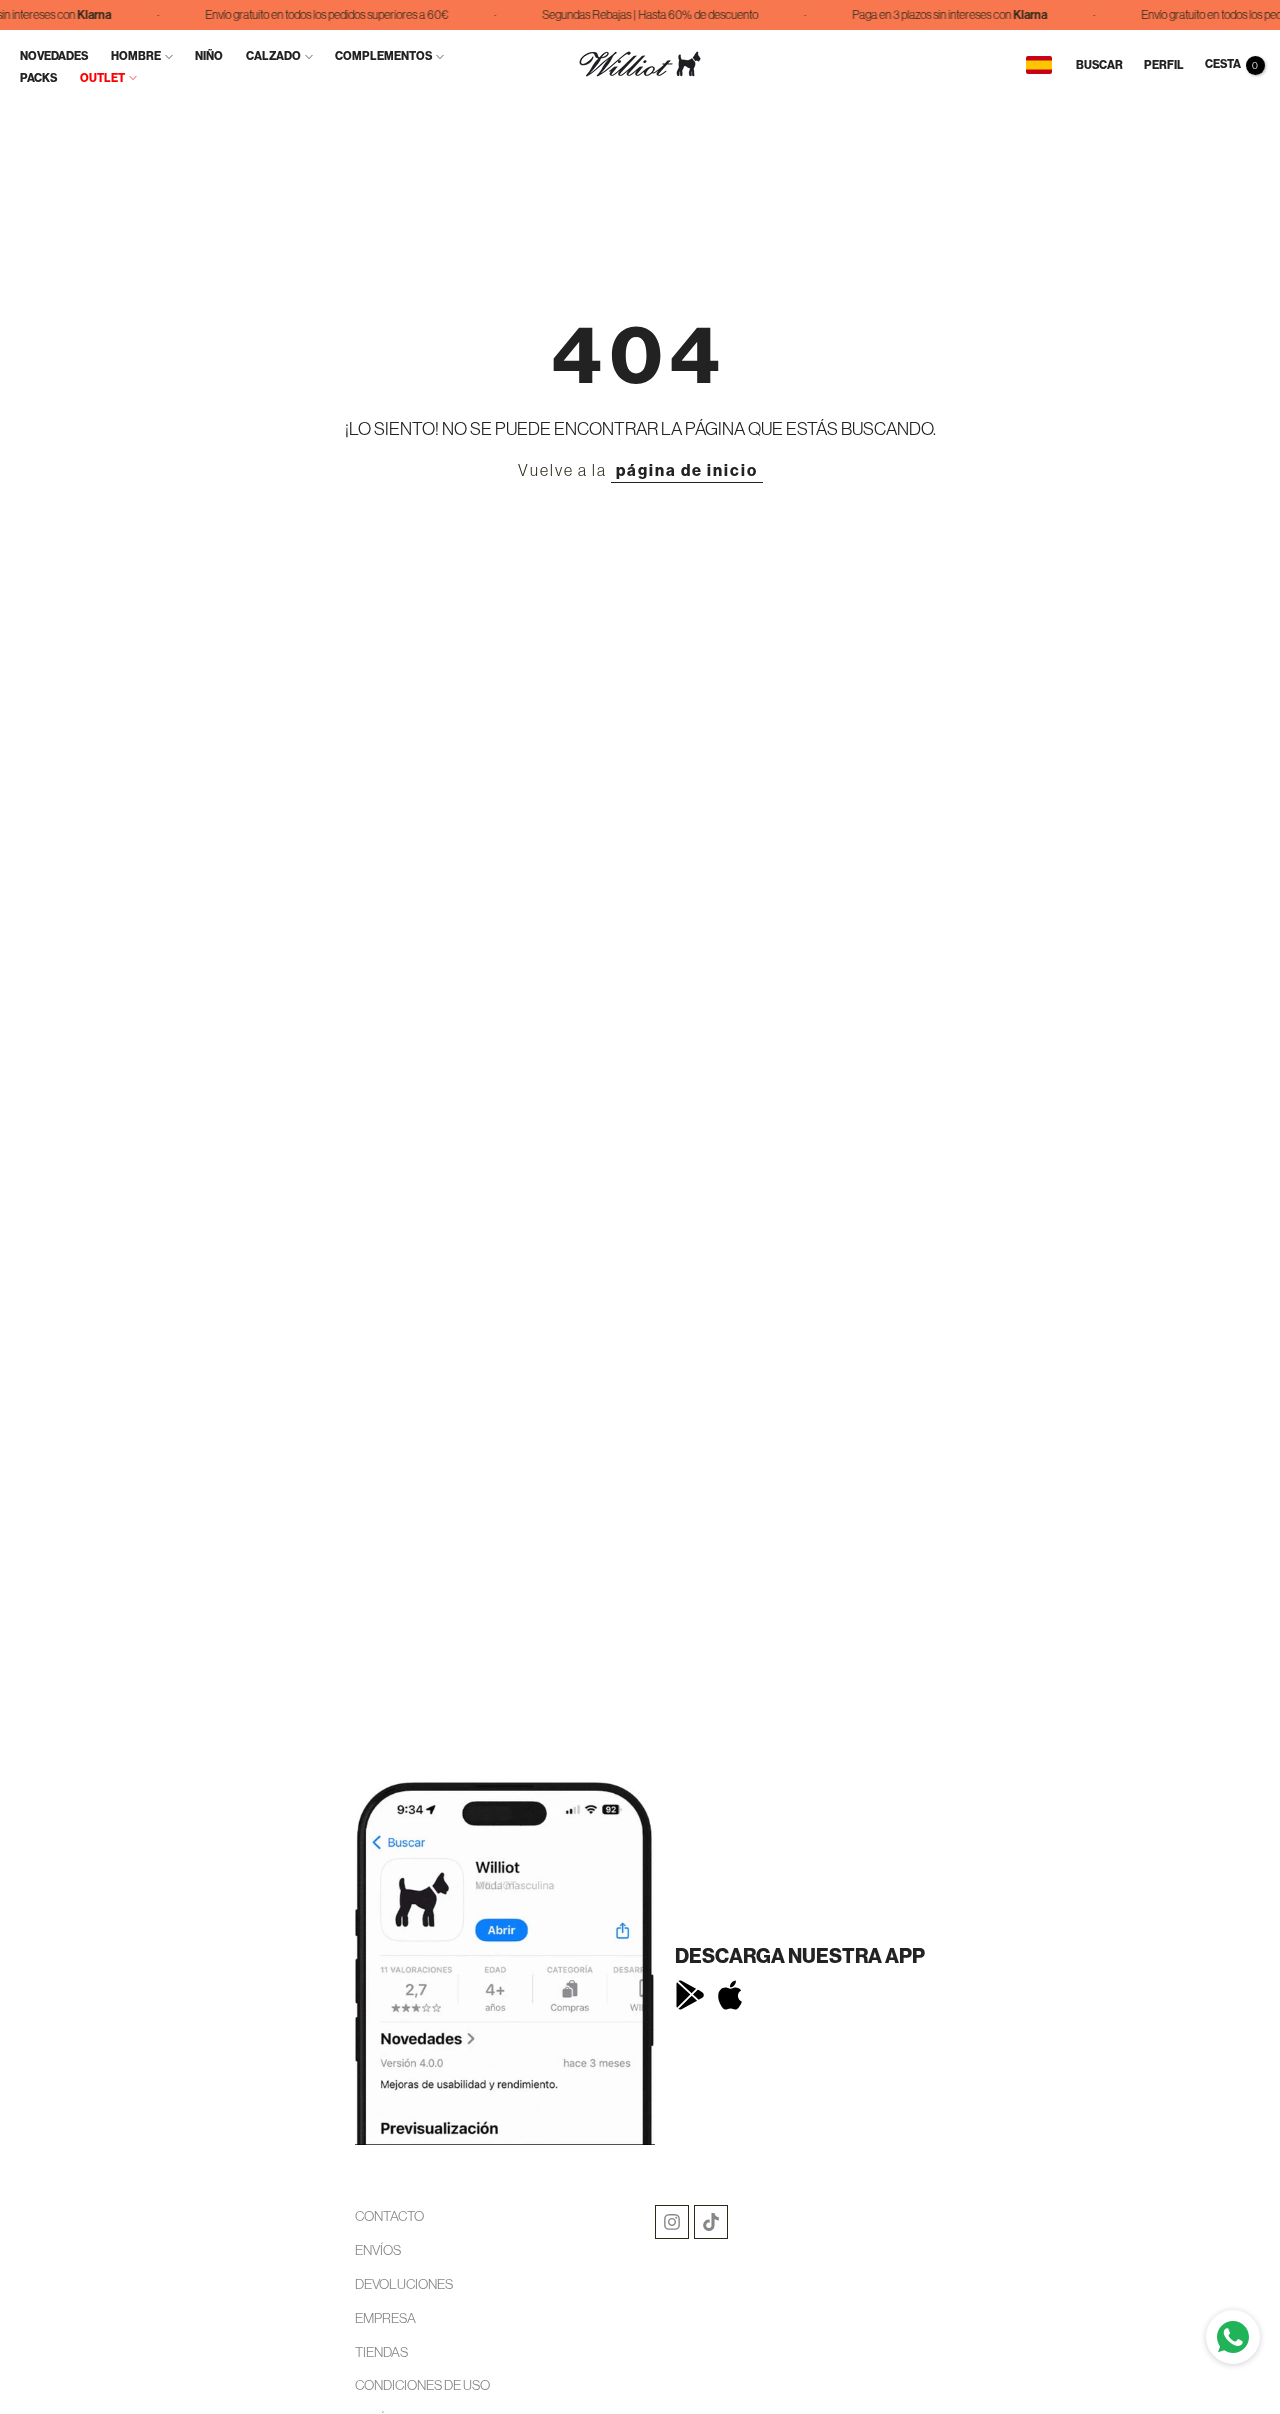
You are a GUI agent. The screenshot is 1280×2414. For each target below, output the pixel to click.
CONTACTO (389, 2216)
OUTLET (102, 78)
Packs (38, 78)
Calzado (273, 56)
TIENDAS (381, 2352)
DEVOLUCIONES (404, 2284)
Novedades (54, 56)
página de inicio (687, 470)
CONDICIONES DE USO (422, 2385)
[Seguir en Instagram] (672, 2222)
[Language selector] (1039, 65)
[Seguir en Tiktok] (711, 2222)
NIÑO (209, 56)
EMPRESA (385, 2318)
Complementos (383, 56)
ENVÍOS (378, 2250)
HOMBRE (136, 56)
